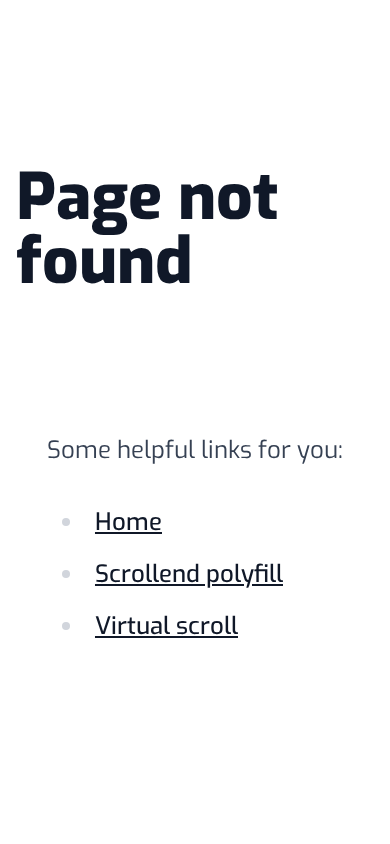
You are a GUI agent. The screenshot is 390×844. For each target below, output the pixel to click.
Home (128, 522)
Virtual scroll (166, 626)
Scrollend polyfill (189, 574)
